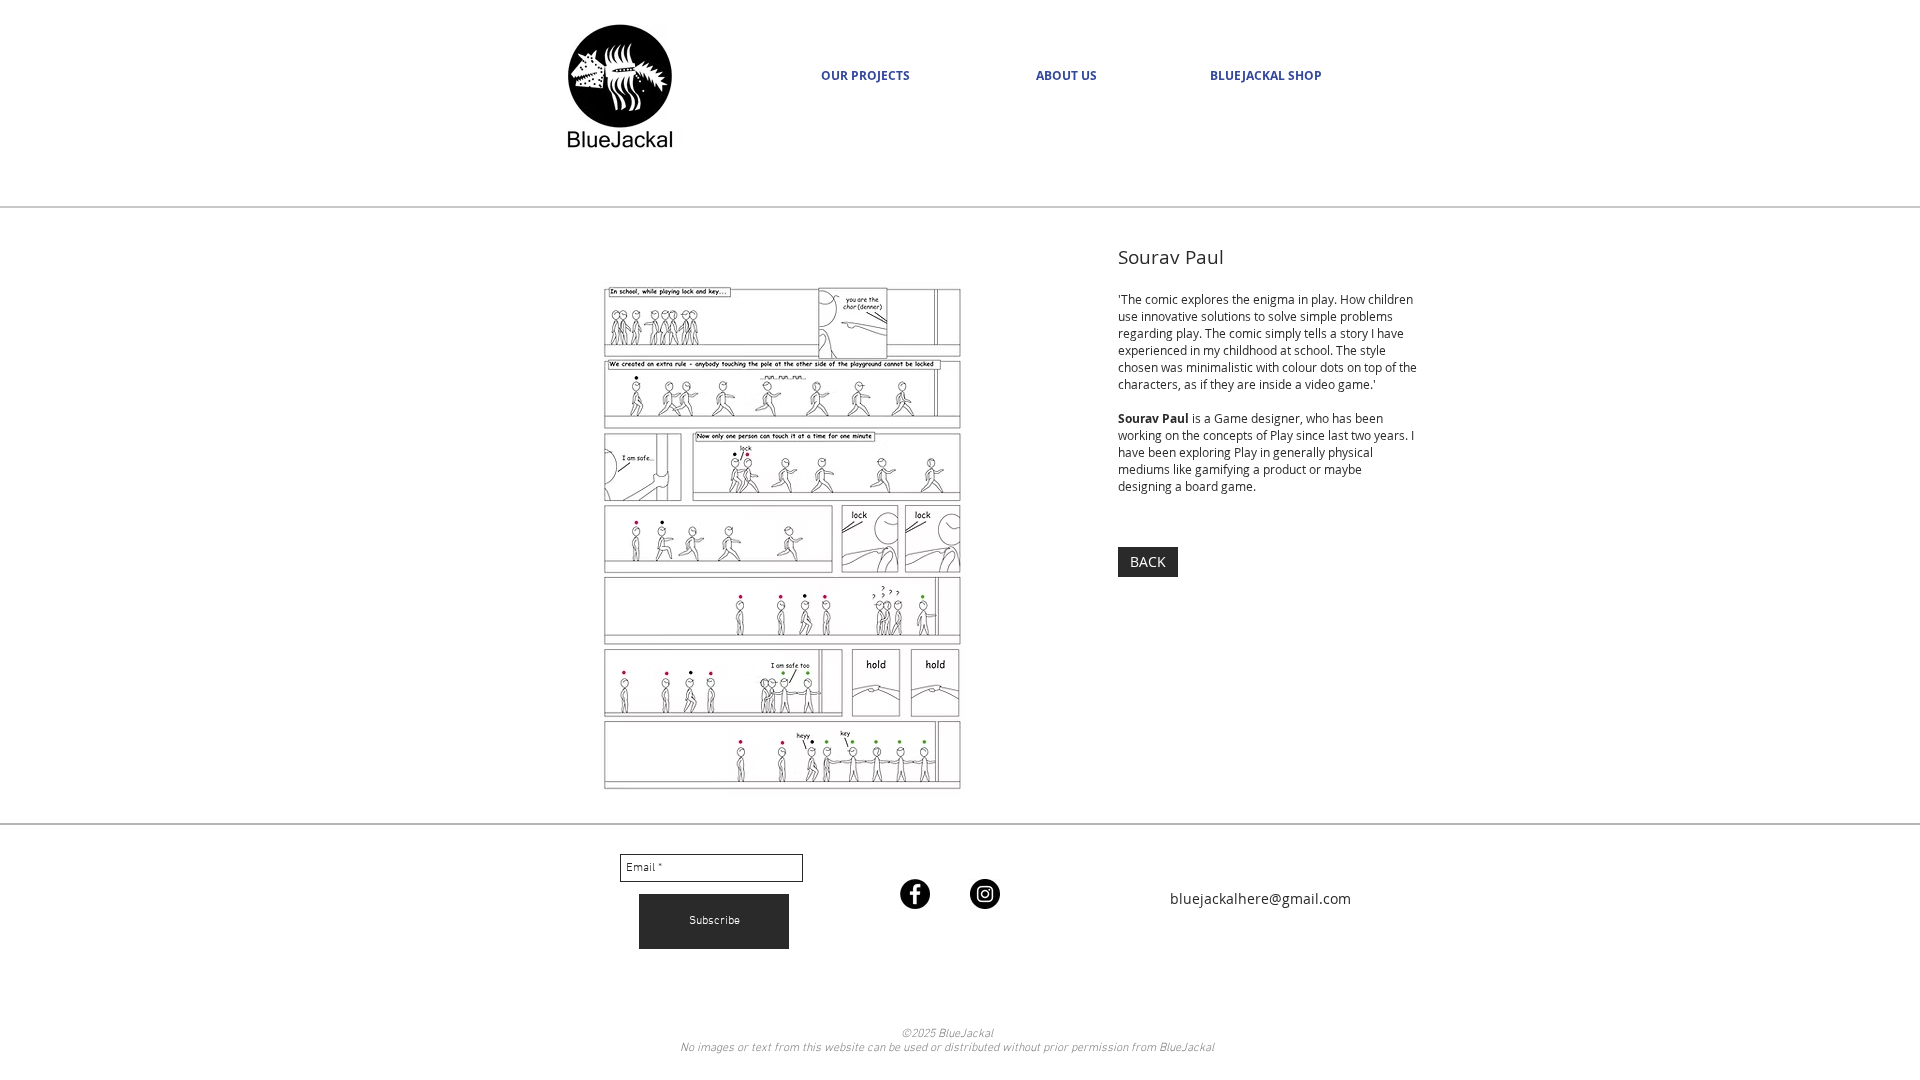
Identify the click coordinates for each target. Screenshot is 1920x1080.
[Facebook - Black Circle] (915, 894)
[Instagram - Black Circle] (985, 894)
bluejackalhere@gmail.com (1260, 898)
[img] (782, 539)
